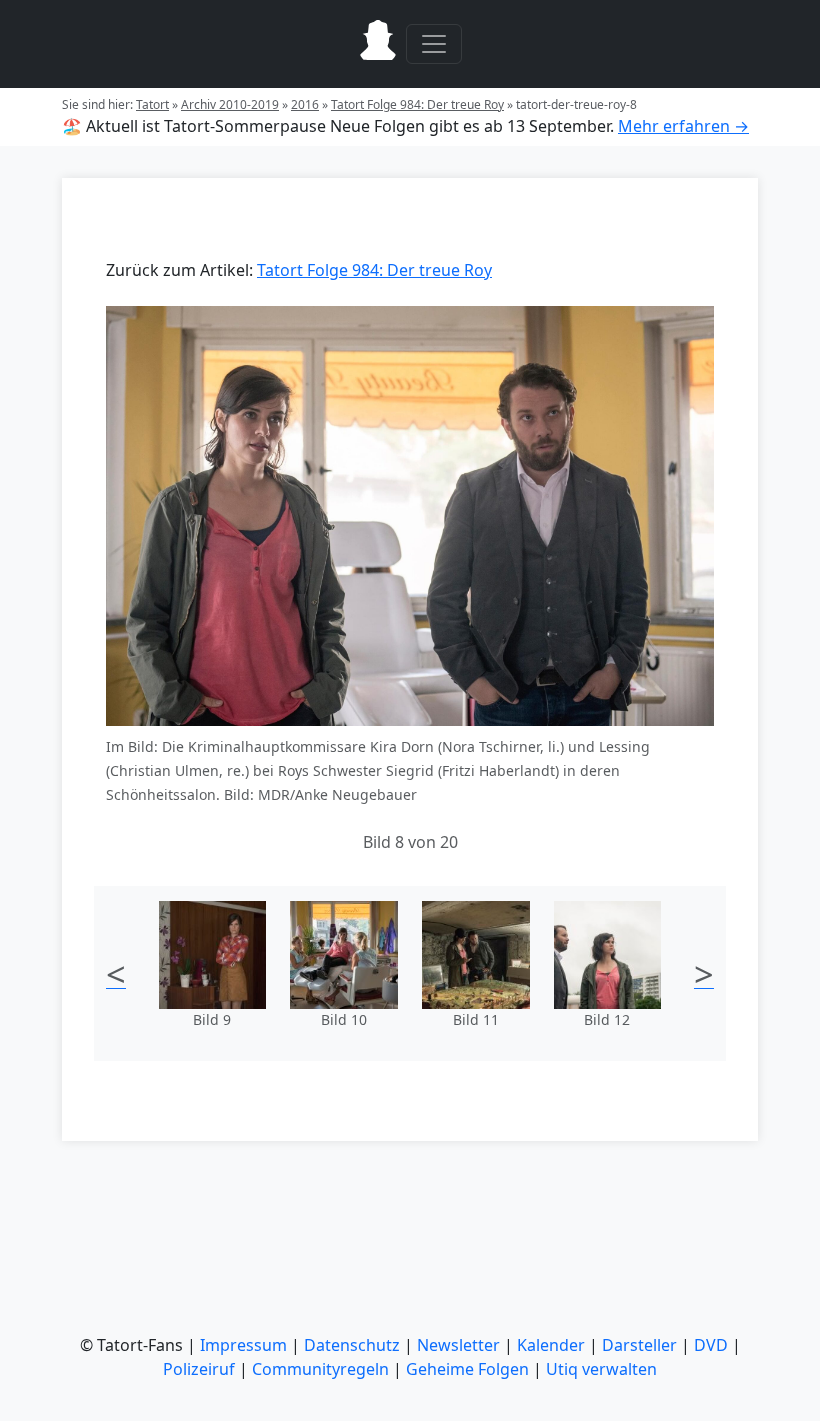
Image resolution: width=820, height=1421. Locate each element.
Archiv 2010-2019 (230, 104)
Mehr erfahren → (683, 126)
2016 (305, 104)
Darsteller (639, 1345)
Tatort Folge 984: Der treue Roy (417, 104)
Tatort (152, 104)
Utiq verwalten (601, 1369)
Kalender (551, 1345)
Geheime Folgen (467, 1369)
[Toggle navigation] (434, 44)
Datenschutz (352, 1345)
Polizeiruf (199, 1369)
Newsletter (458, 1345)
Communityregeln (320, 1369)
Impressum (243, 1345)
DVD (711, 1345)
